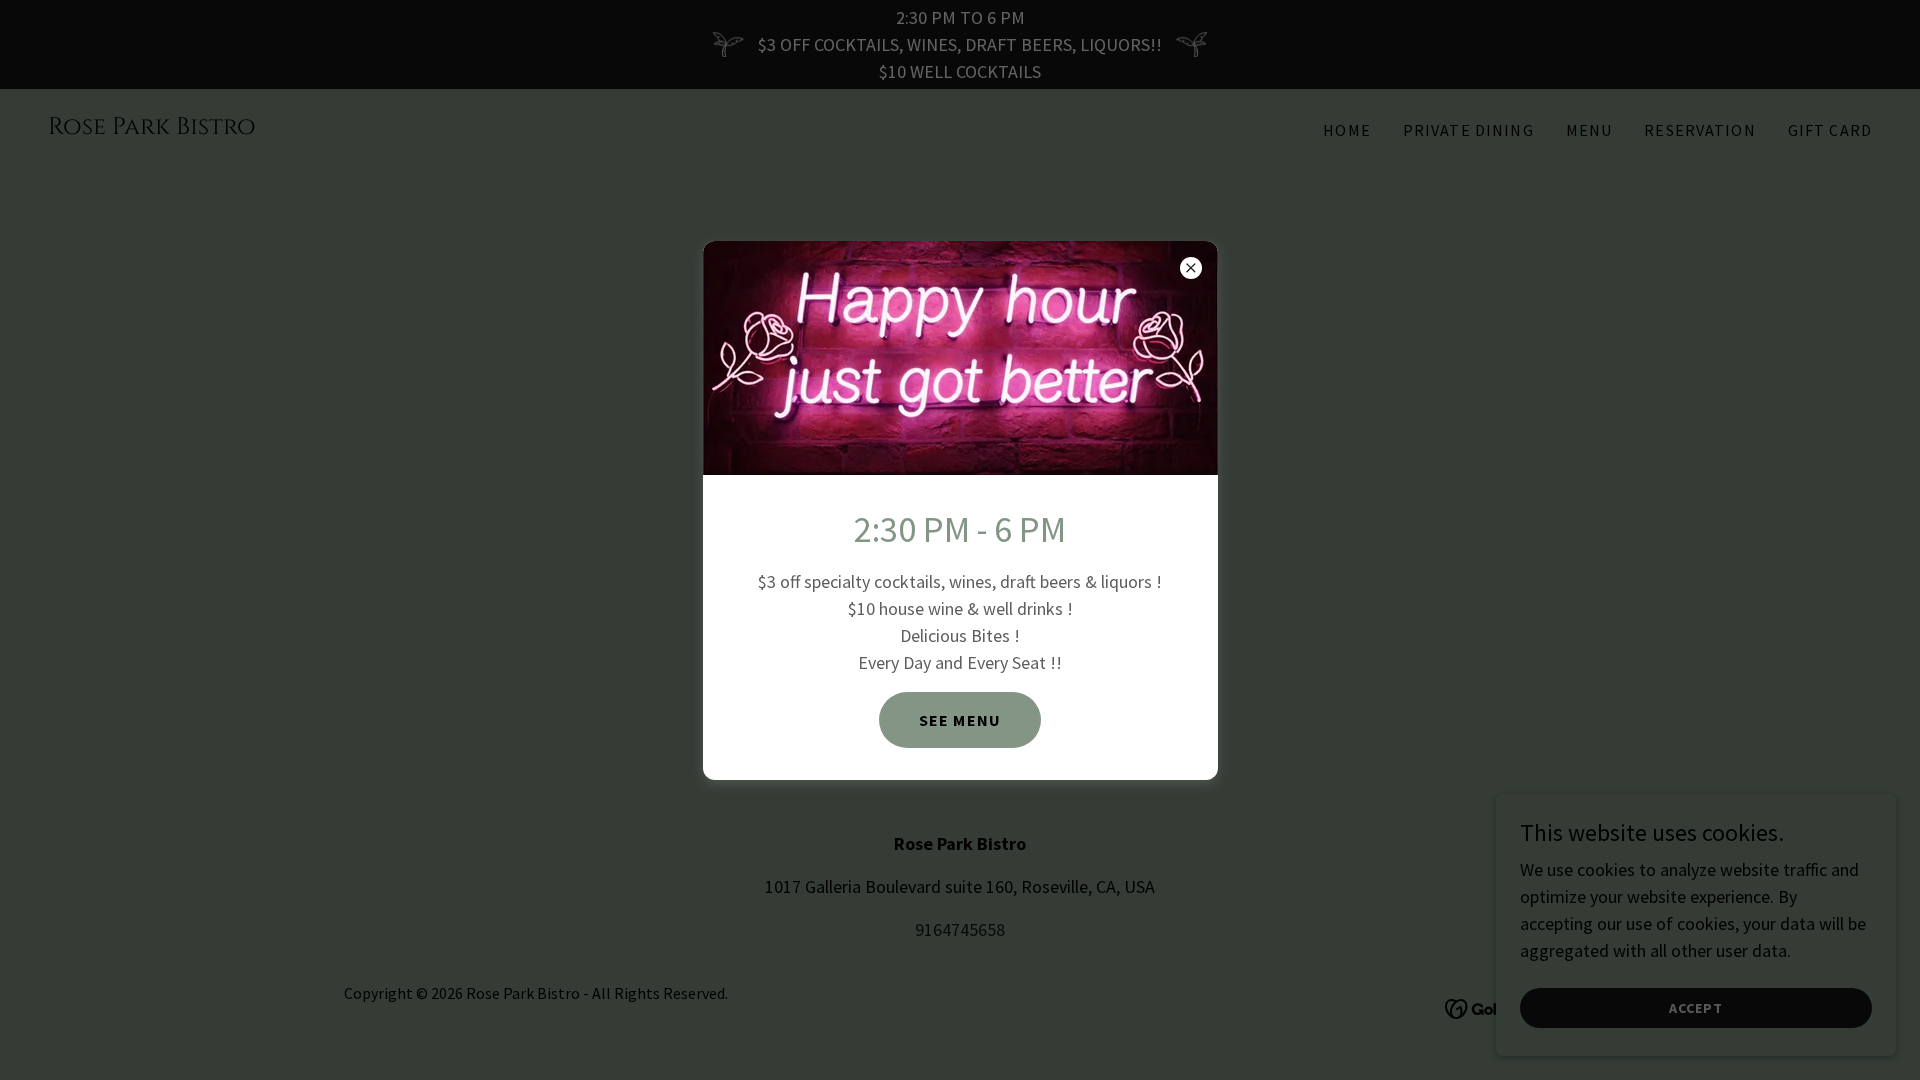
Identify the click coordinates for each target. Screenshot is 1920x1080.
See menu (960, 720)
